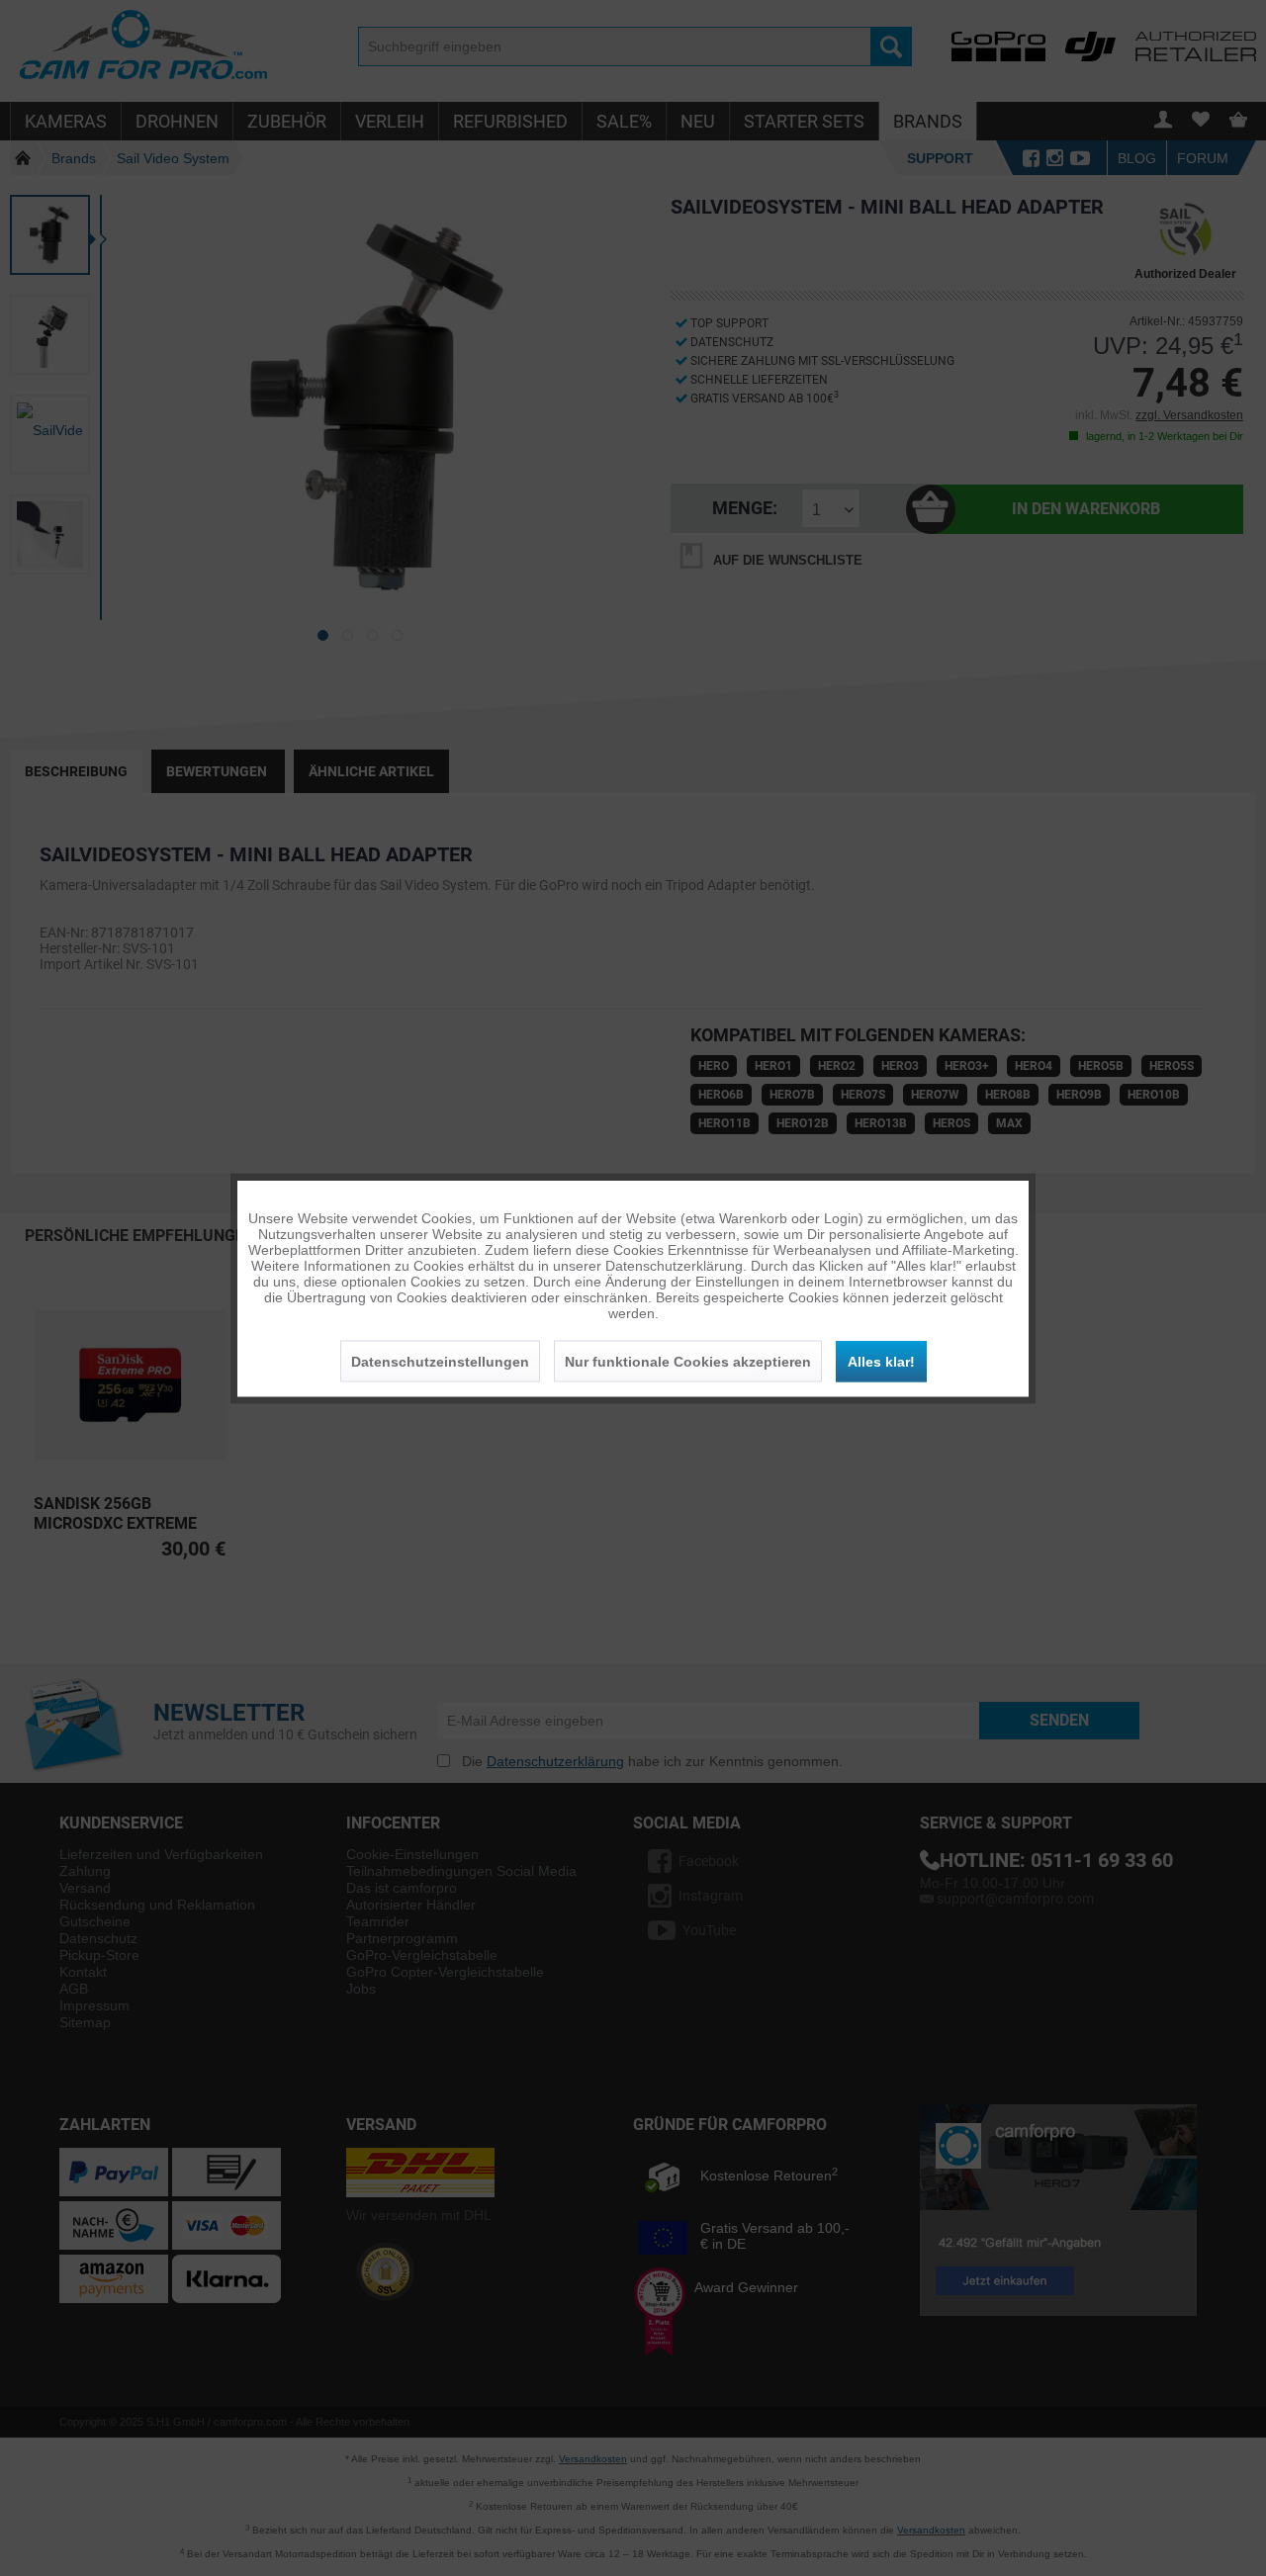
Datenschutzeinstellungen (440, 1361)
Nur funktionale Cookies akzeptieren (688, 1361)
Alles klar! (881, 1361)
